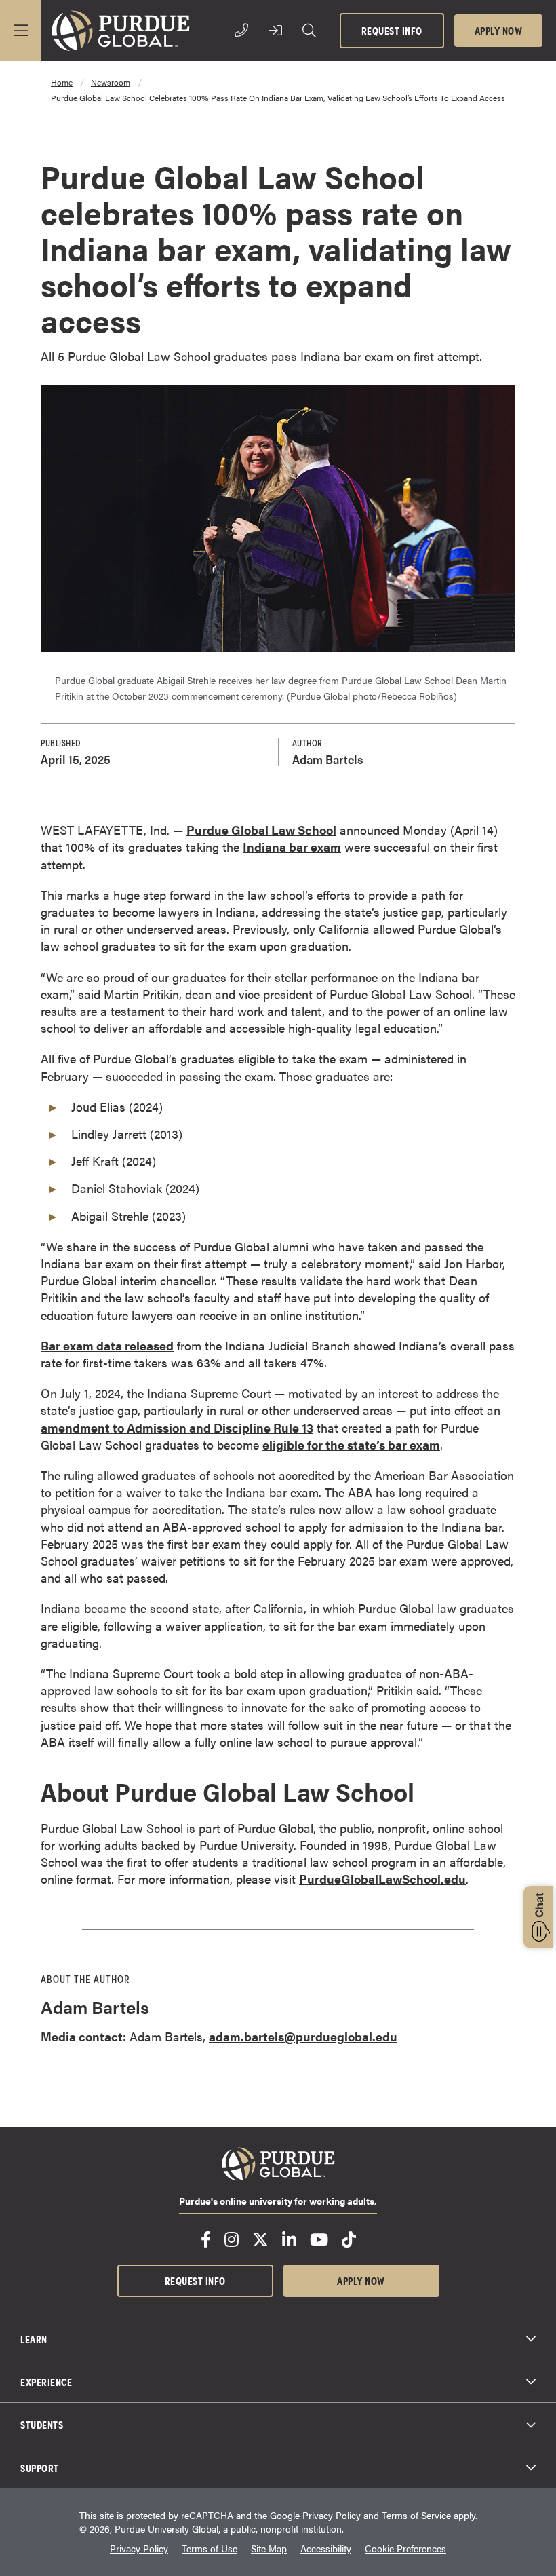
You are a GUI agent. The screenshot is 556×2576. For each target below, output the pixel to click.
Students (42, 2424)
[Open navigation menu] (20, 31)
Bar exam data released (107, 1345)
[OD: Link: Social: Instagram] (232, 2239)
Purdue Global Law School (261, 830)
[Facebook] (206, 2239)
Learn (34, 2338)
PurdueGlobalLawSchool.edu (382, 1879)
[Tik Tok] (349, 2239)
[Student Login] (275, 31)
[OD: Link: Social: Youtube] (319, 2239)
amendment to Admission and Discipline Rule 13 (177, 1427)
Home (62, 82)
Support (40, 2467)
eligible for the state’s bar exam (351, 1444)
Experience (46, 2381)
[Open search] (309, 31)
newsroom (111, 82)
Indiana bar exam (292, 847)
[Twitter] (260, 2239)
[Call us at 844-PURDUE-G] (241, 31)
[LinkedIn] (289, 2239)
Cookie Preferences (405, 2549)
